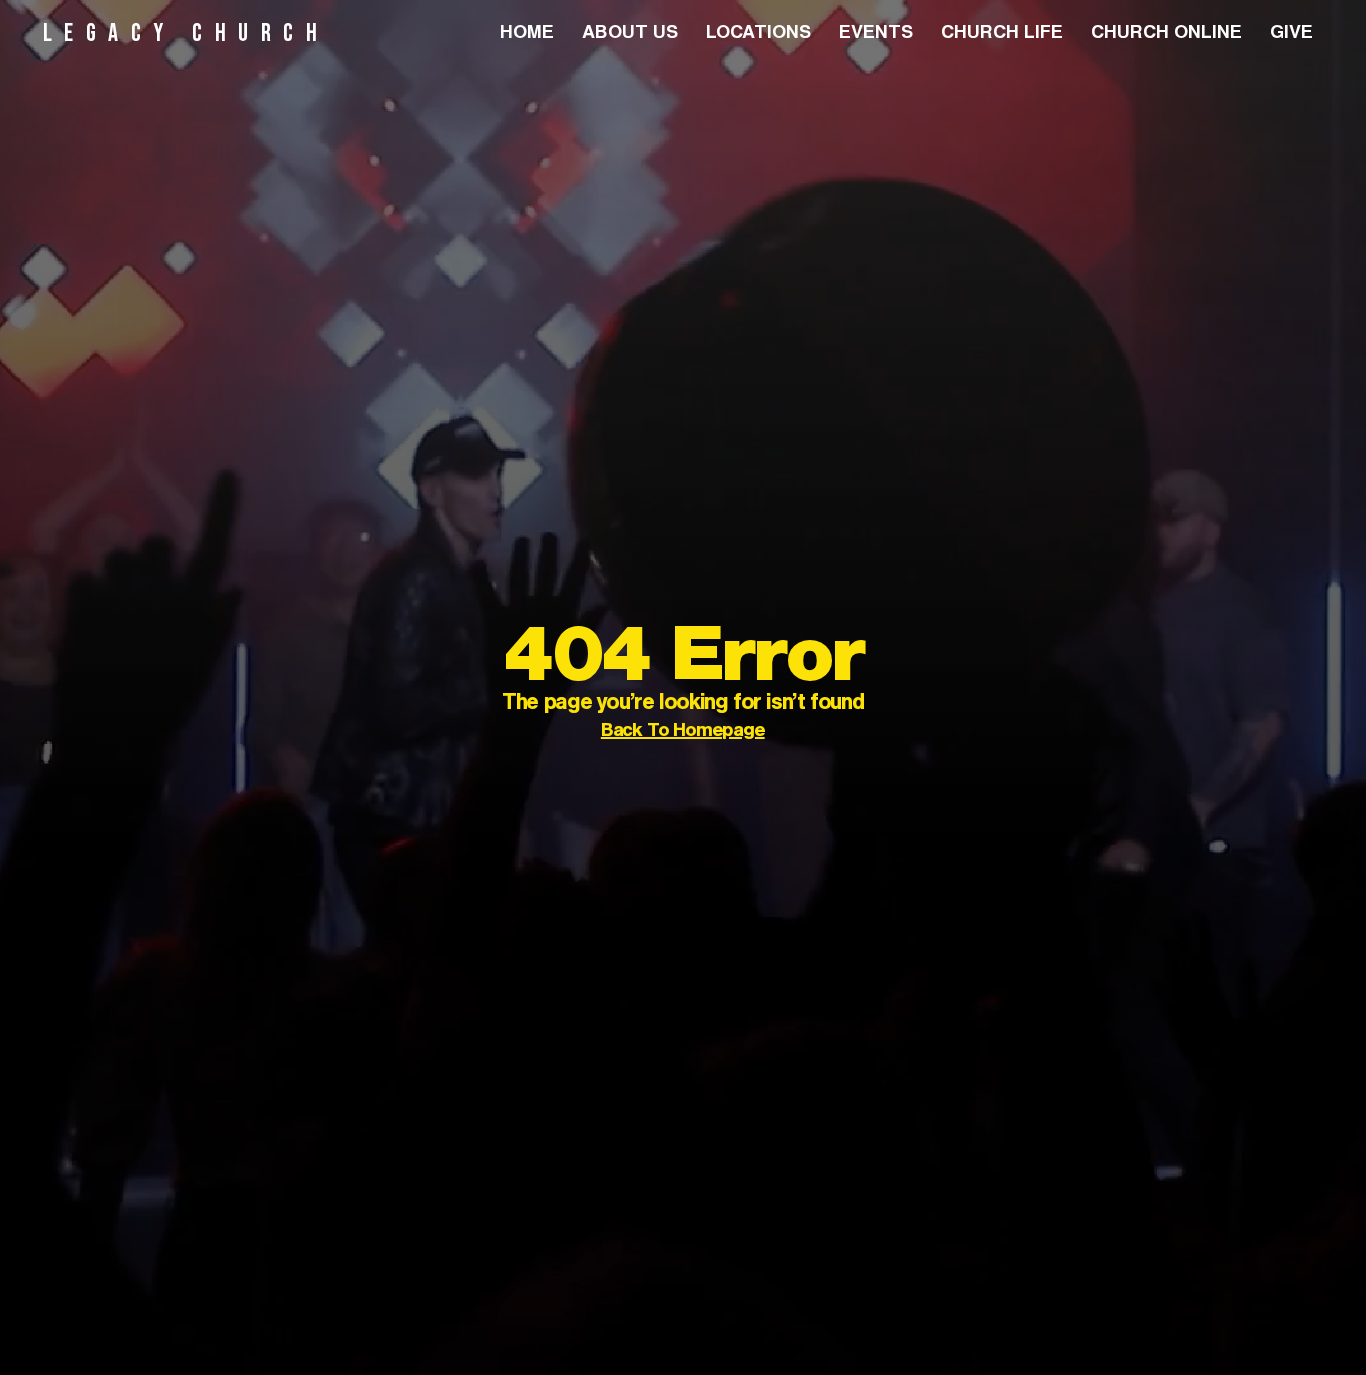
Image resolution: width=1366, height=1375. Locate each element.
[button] (758, 34)
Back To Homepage (683, 733)
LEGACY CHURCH (186, 33)
